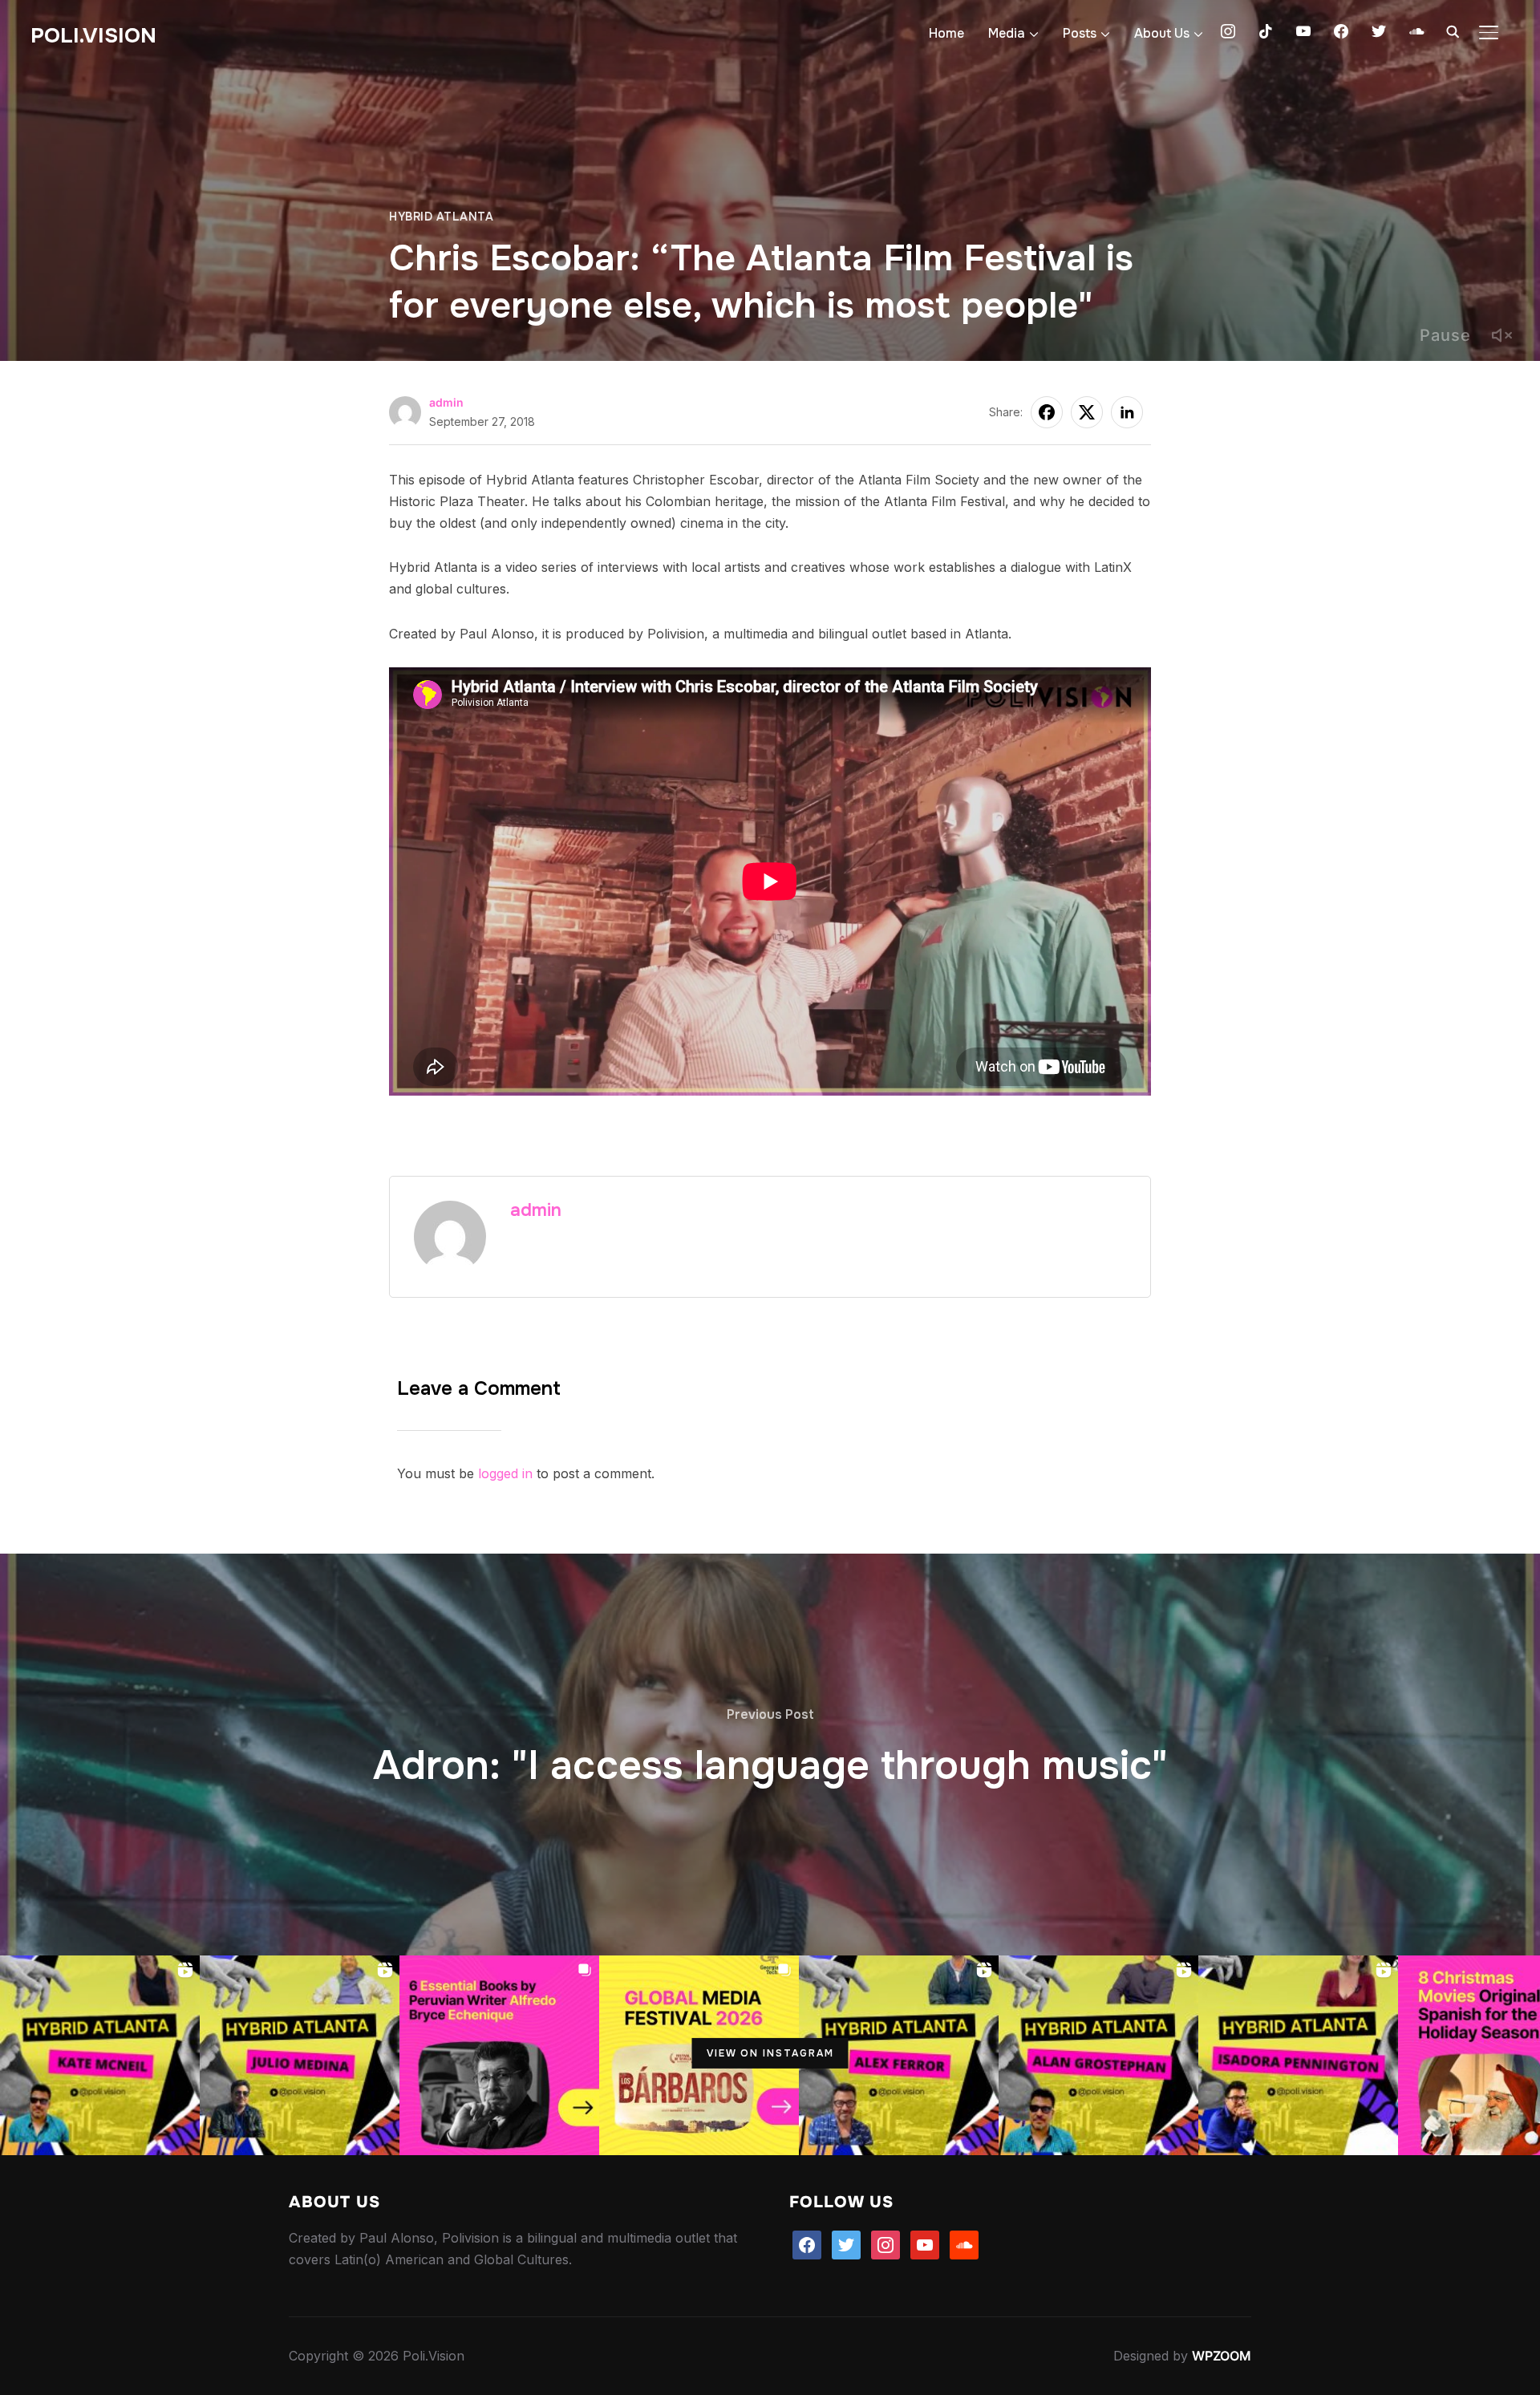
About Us (1162, 33)
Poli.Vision (93, 36)
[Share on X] (1087, 412)
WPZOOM (1222, 2356)
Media (1007, 33)
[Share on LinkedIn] (1127, 412)
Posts (1080, 33)
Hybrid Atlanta (441, 217)
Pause (1445, 335)
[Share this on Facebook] (1047, 412)
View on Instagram (770, 2053)
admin (446, 402)
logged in (505, 1473)
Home (946, 33)
